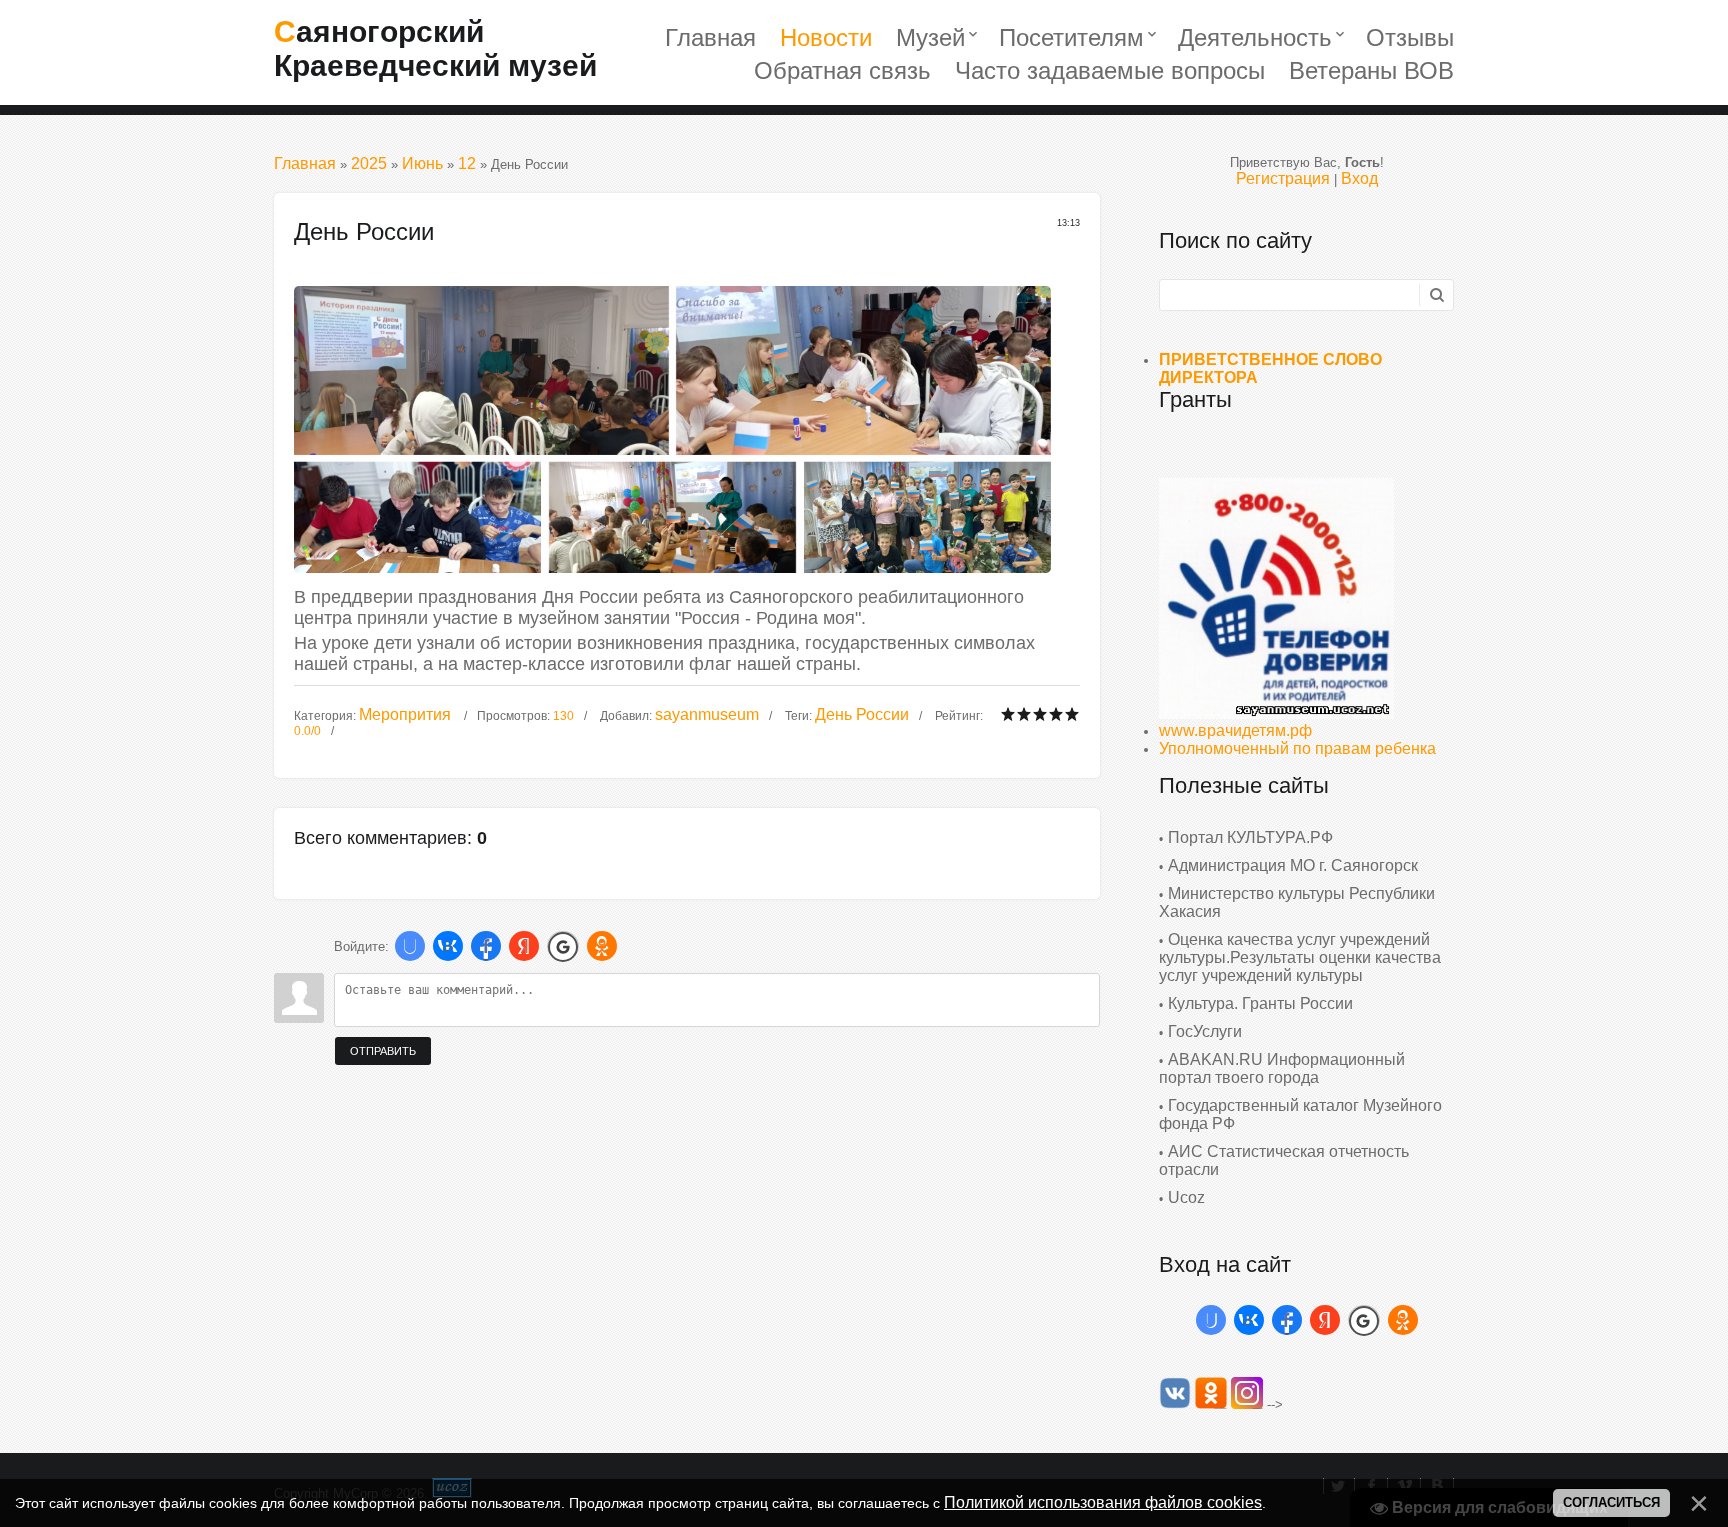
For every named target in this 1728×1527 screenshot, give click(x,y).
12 (467, 163)
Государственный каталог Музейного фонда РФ (1300, 1114)
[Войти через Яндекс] (524, 946)
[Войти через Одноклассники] (602, 946)
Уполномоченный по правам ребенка (1297, 748)
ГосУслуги (1205, 1031)
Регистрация (1283, 178)
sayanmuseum (707, 714)
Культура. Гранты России (1260, 1003)
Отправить (383, 1051)
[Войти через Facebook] (486, 946)
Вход (1359, 178)
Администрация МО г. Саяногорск (1293, 865)
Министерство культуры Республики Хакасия (1297, 902)
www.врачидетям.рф (1235, 730)
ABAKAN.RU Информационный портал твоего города (1282, 1068)
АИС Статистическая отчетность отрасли (1284, 1160)
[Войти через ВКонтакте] (448, 946)
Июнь (422, 163)
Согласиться (1611, 1502)
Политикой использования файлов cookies (1103, 1502)
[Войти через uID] (410, 946)
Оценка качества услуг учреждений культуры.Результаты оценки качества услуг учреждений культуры (1300, 957)
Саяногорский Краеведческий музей (435, 48)
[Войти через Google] (563, 946)
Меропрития (405, 714)
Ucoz (1186, 1197)
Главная (305, 163)
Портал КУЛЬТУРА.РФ (1250, 837)
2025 (369, 163)
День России (862, 714)
